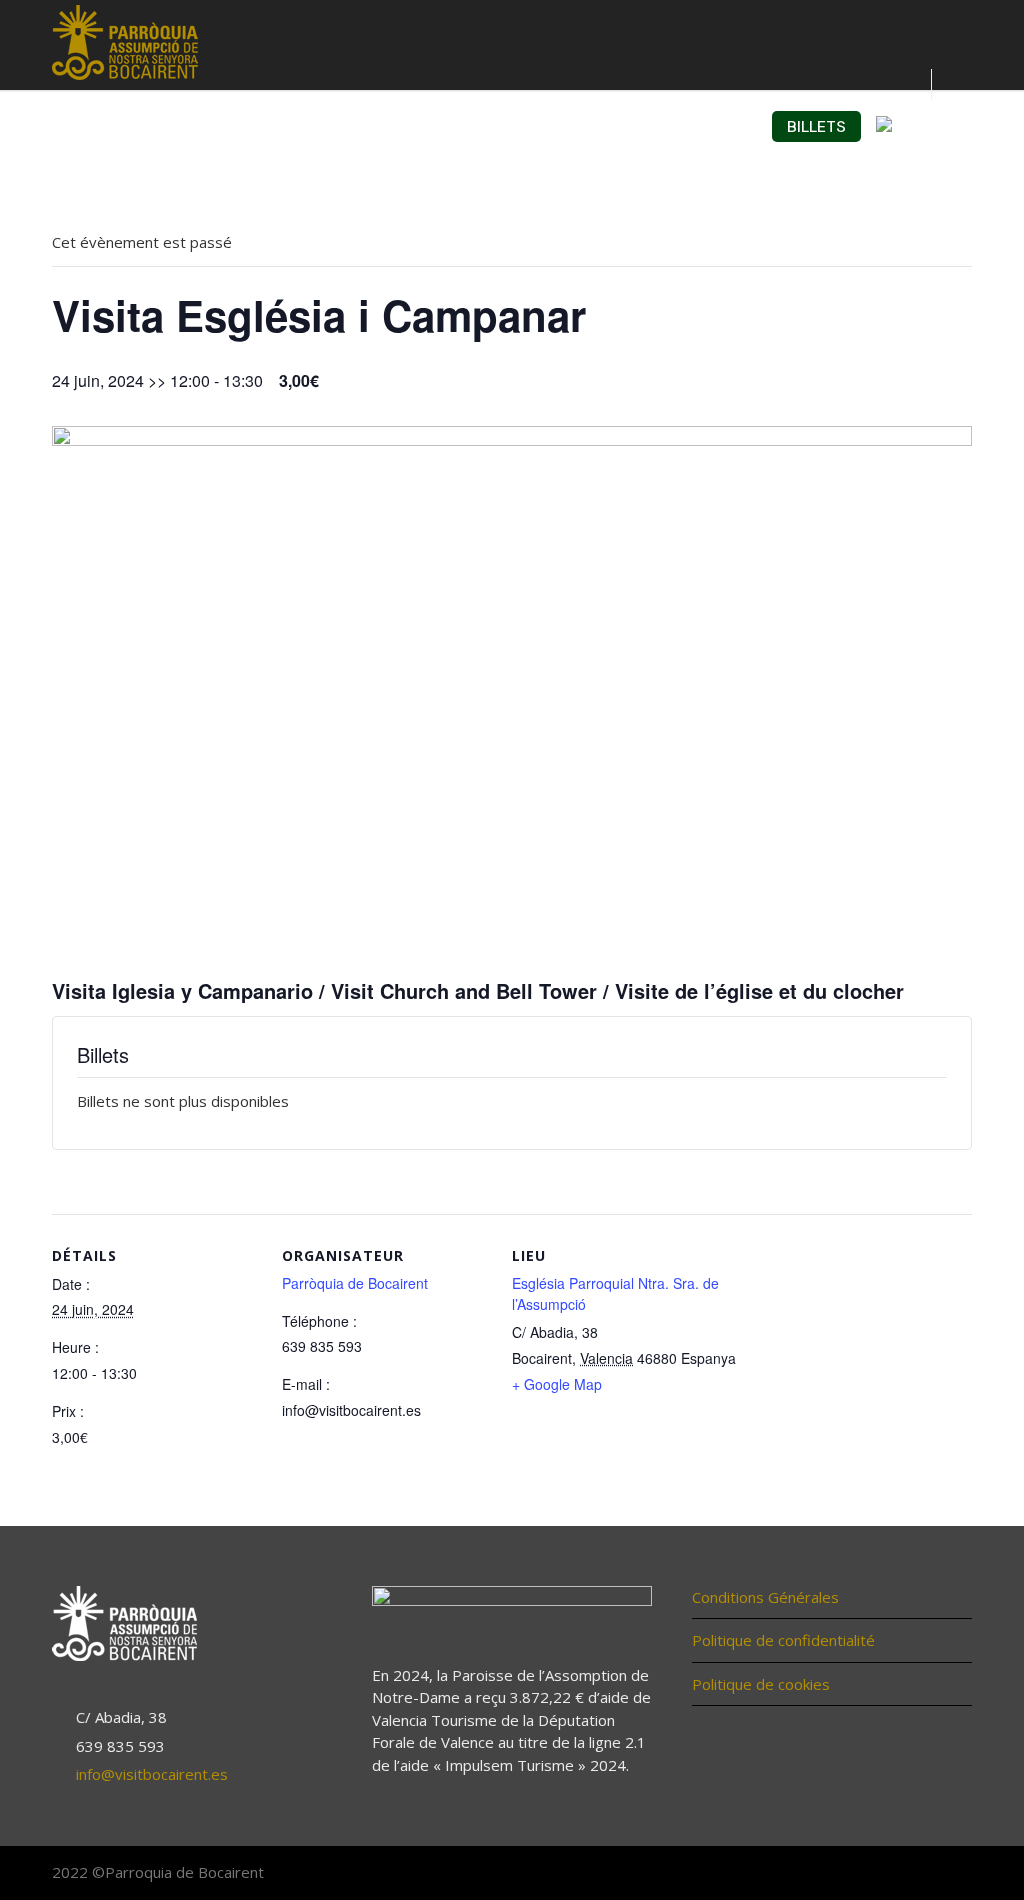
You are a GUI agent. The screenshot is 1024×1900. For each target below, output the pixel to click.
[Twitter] (912, 1874)
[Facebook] (872, 1874)
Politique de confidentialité (783, 1640)
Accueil (128, 126)
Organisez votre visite (673, 126)
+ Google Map (557, 1384)
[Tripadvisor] (952, 1874)
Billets (816, 126)
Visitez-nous (235, 126)
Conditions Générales (765, 1597)
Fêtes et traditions (384, 126)
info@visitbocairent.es (152, 1774)
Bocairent (522, 126)
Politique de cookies (761, 1684)
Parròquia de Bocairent (355, 1283)
